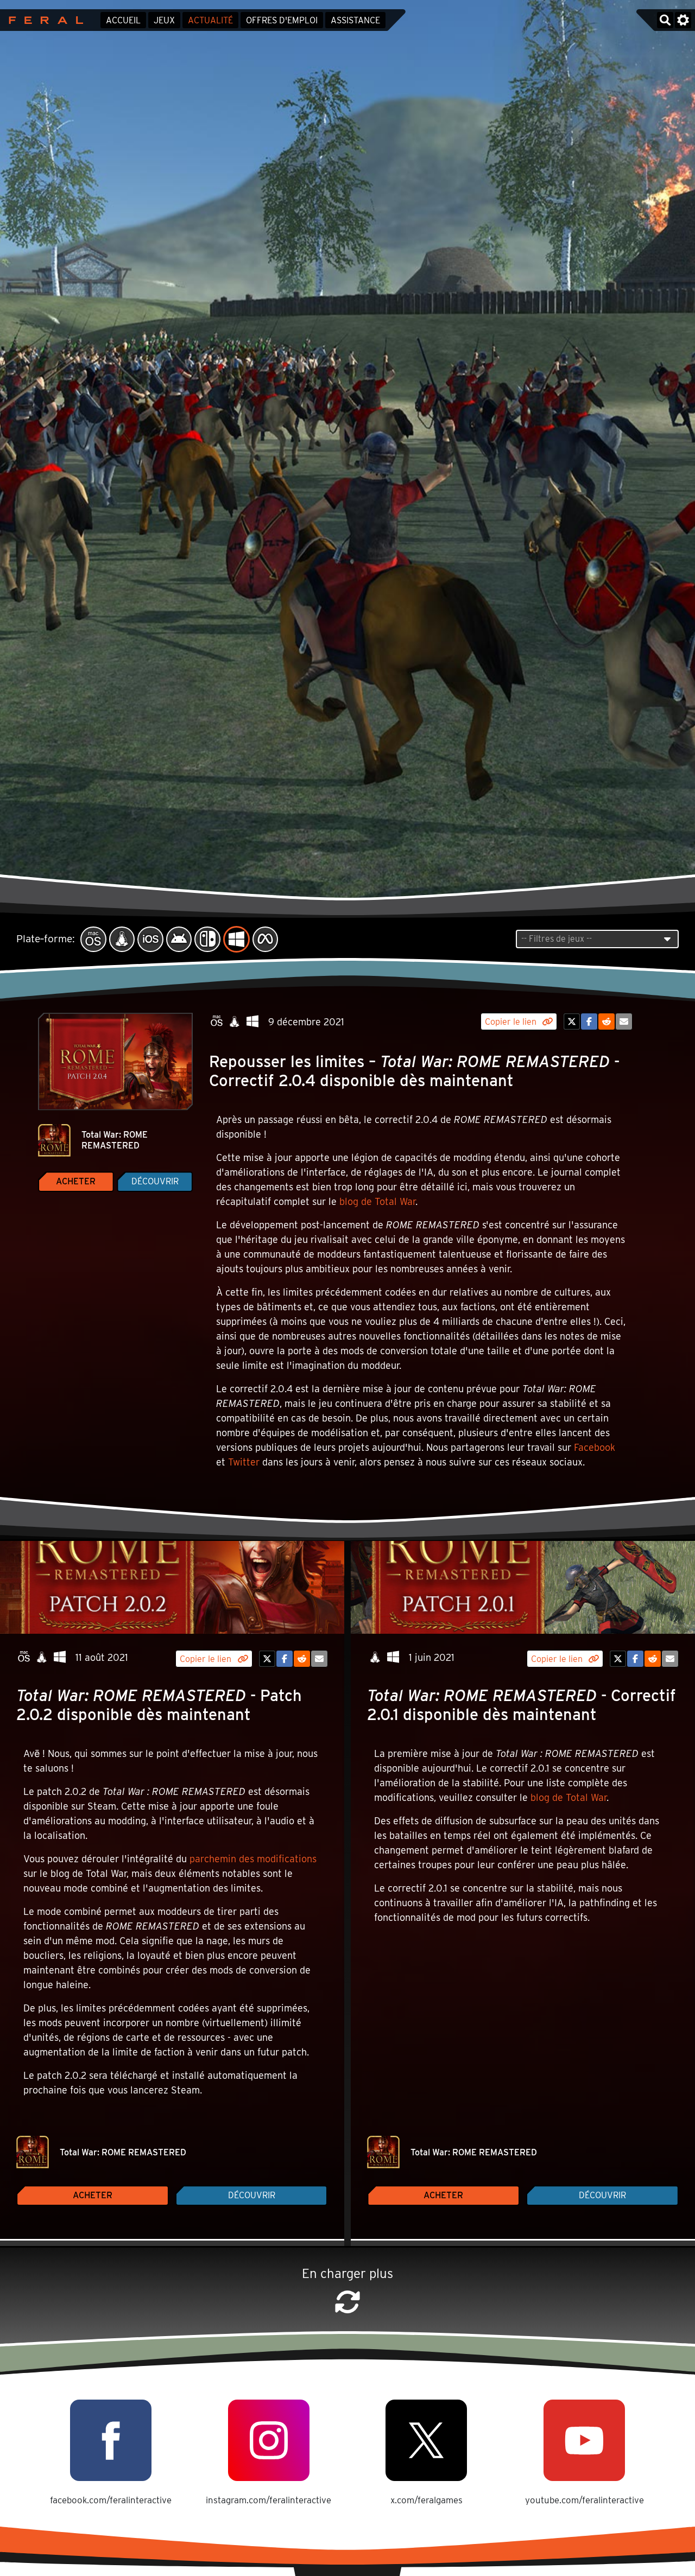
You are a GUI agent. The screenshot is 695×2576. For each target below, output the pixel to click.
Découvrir (155, 1181)
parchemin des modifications (253, 1859)
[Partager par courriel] (624, 1021)
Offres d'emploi (282, 20)
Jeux (164, 20)
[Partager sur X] (572, 1021)
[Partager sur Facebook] (589, 1021)
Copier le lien (512, 1022)
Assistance (355, 20)
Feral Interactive (43, 20)
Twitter (244, 1462)
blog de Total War (377, 1201)
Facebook (595, 1447)
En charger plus (347, 2273)
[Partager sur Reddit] (606, 1021)
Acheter (76, 1181)
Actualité (210, 20)
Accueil (123, 20)
